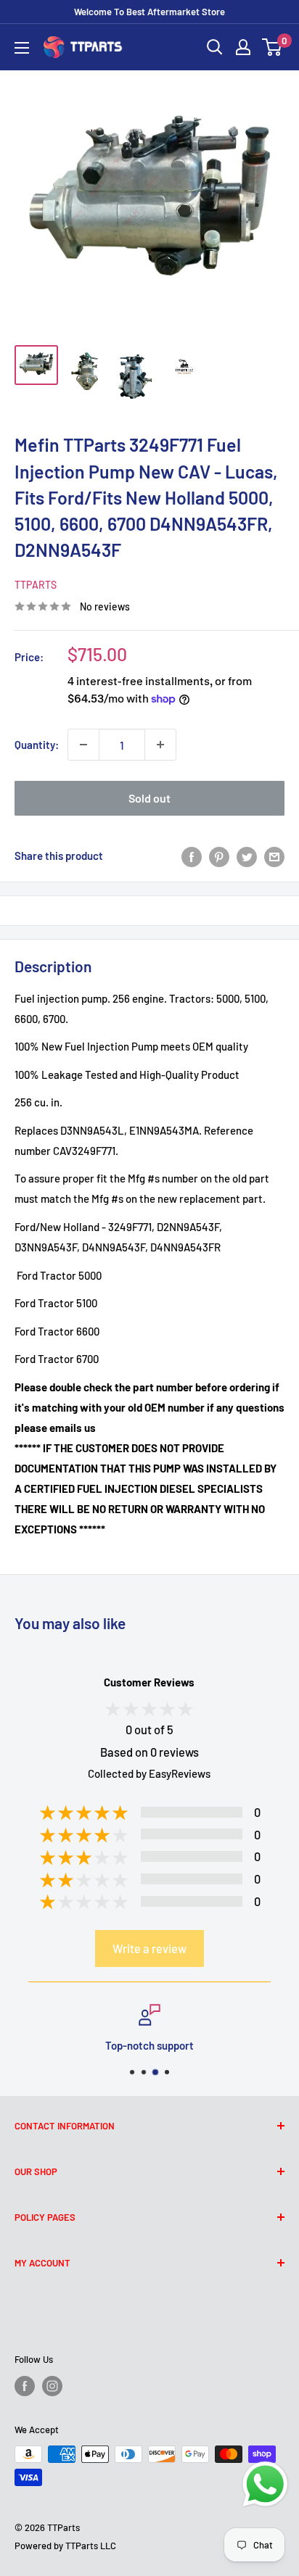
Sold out (149, 798)
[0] (273, 47)
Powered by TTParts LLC (65, 2546)
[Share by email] (274, 856)
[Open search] (215, 47)
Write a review (149, 1948)
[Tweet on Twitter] (247, 856)
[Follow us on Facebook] (25, 2386)
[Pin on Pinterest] (219, 856)
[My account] (243, 47)
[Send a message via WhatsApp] (265, 2484)
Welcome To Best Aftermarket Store (149, 12)
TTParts (36, 585)
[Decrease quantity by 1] (83, 745)
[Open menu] (22, 48)
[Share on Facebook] (192, 856)
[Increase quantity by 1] (160, 745)
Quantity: (37, 745)
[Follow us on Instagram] (52, 2386)
